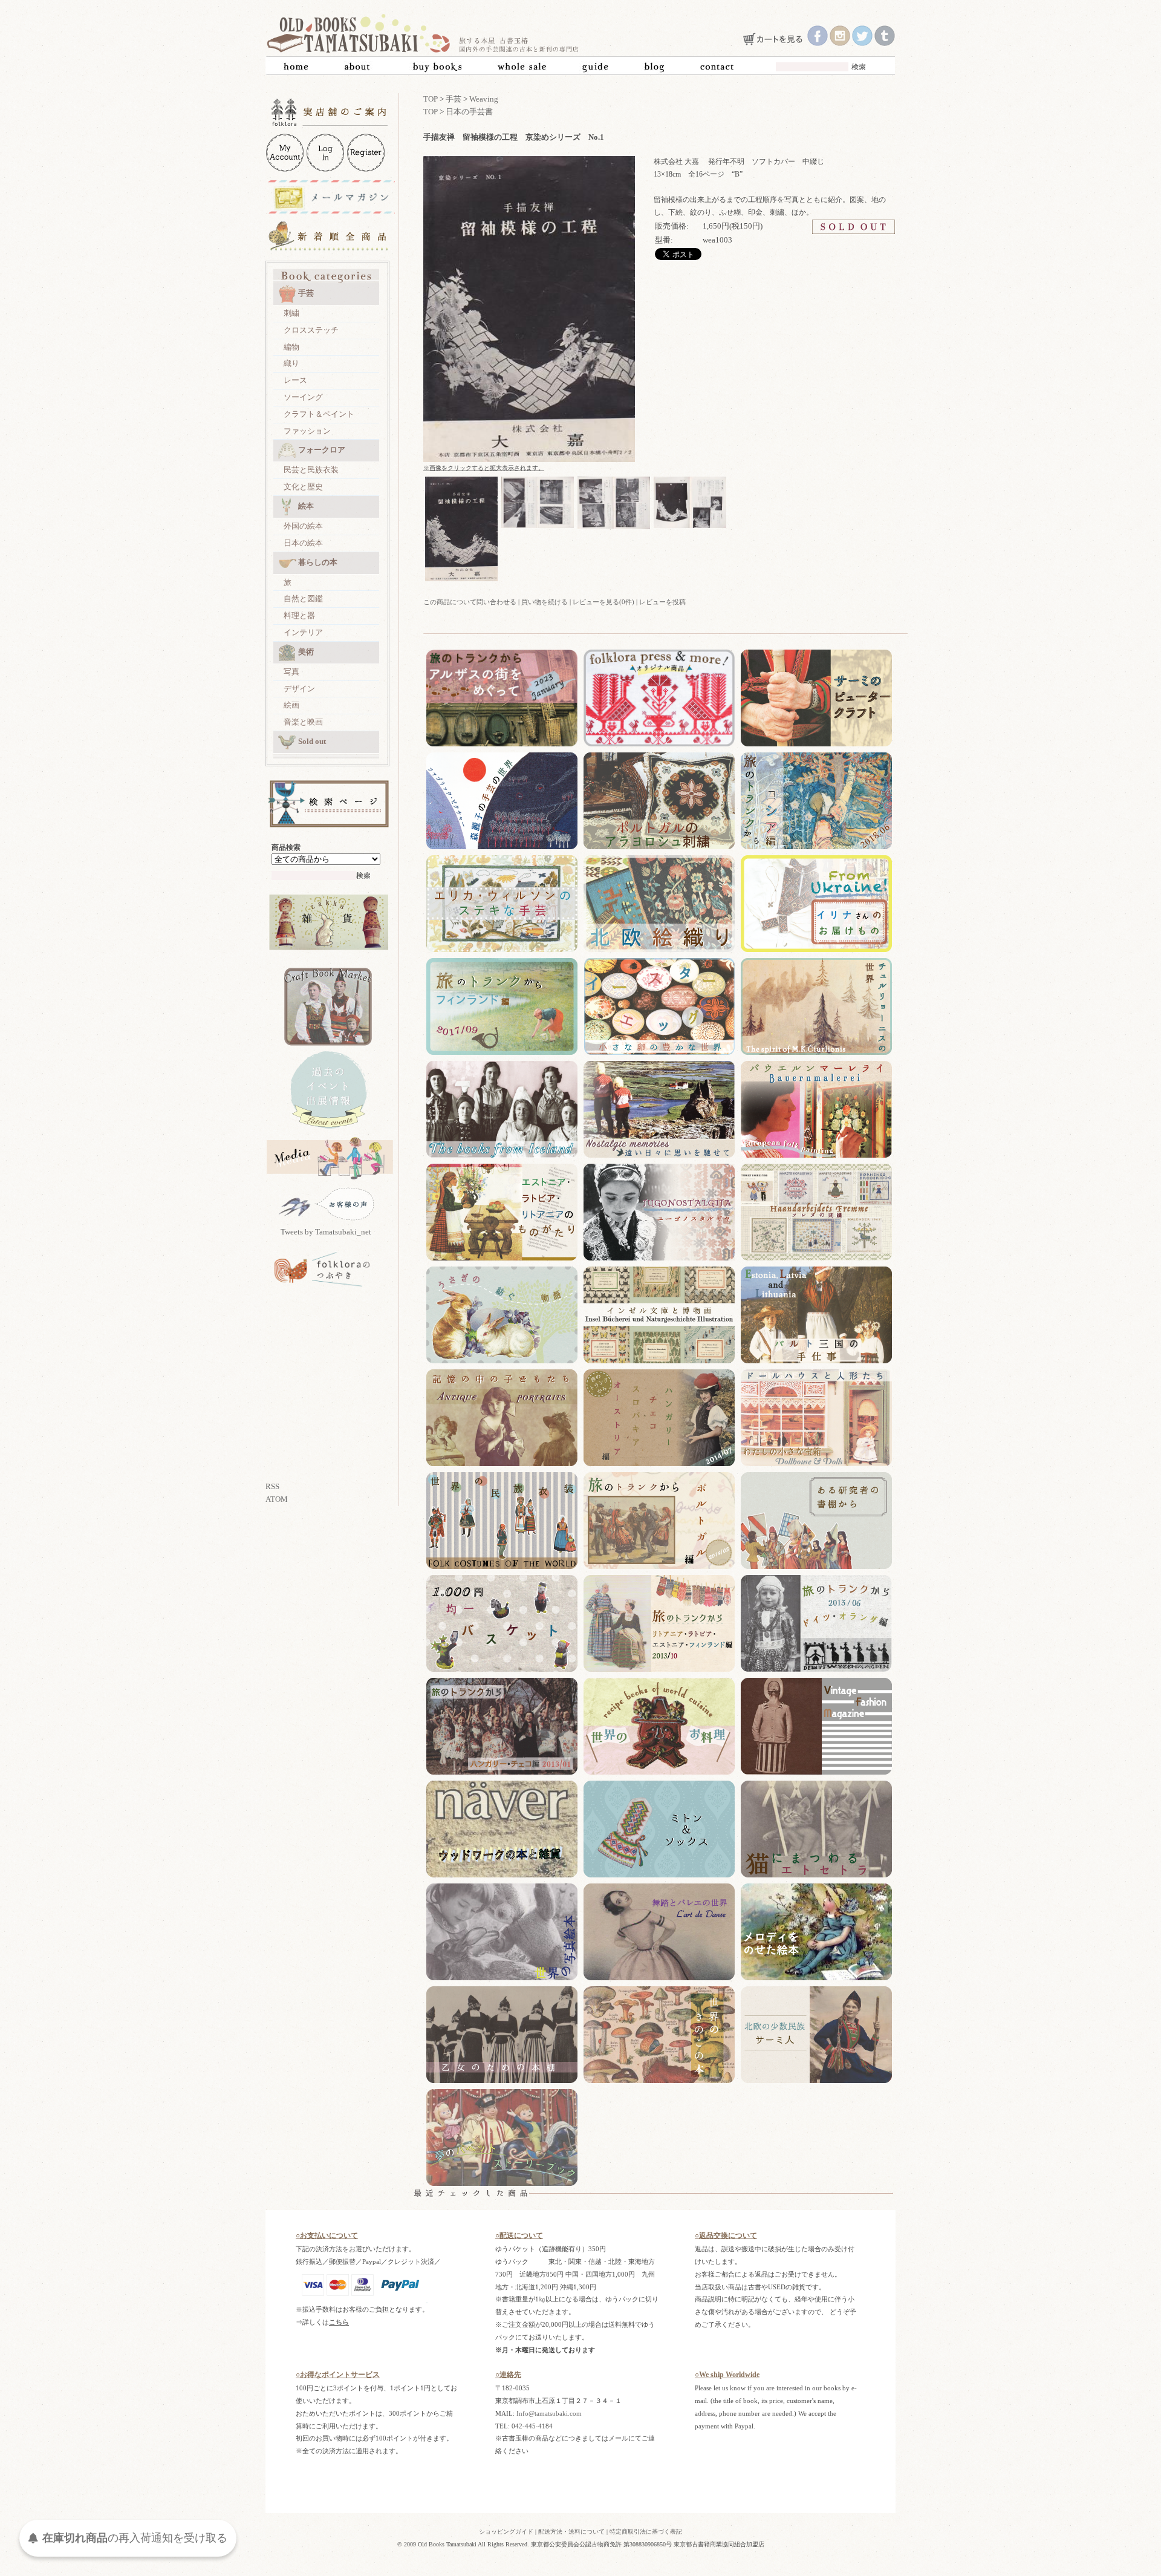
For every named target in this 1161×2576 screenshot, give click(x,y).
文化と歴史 (303, 487)
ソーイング (303, 397)
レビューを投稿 (662, 602)
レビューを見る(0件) (603, 602)
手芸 (306, 293)
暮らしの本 (318, 562)
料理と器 (299, 615)
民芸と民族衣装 (311, 470)
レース (295, 380)
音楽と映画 (303, 722)
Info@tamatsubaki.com (549, 2413)
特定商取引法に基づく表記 (646, 2532)
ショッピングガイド (506, 2532)
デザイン (299, 689)
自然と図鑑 (303, 598)
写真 (291, 672)
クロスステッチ (311, 330)
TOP (431, 99)
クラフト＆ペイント (319, 414)
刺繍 (291, 313)
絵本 (306, 506)
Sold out (312, 741)
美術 (306, 652)
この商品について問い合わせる (470, 602)
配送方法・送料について (571, 2532)
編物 (291, 347)
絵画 (291, 705)
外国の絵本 (303, 526)
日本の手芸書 (469, 112)
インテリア (303, 632)
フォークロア (322, 450)
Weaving (484, 99)
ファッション (307, 431)
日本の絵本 (303, 543)
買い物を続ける (545, 602)
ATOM (277, 1499)
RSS (272, 1486)
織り (291, 363)
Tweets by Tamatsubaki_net (326, 1232)
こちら (339, 2322)
